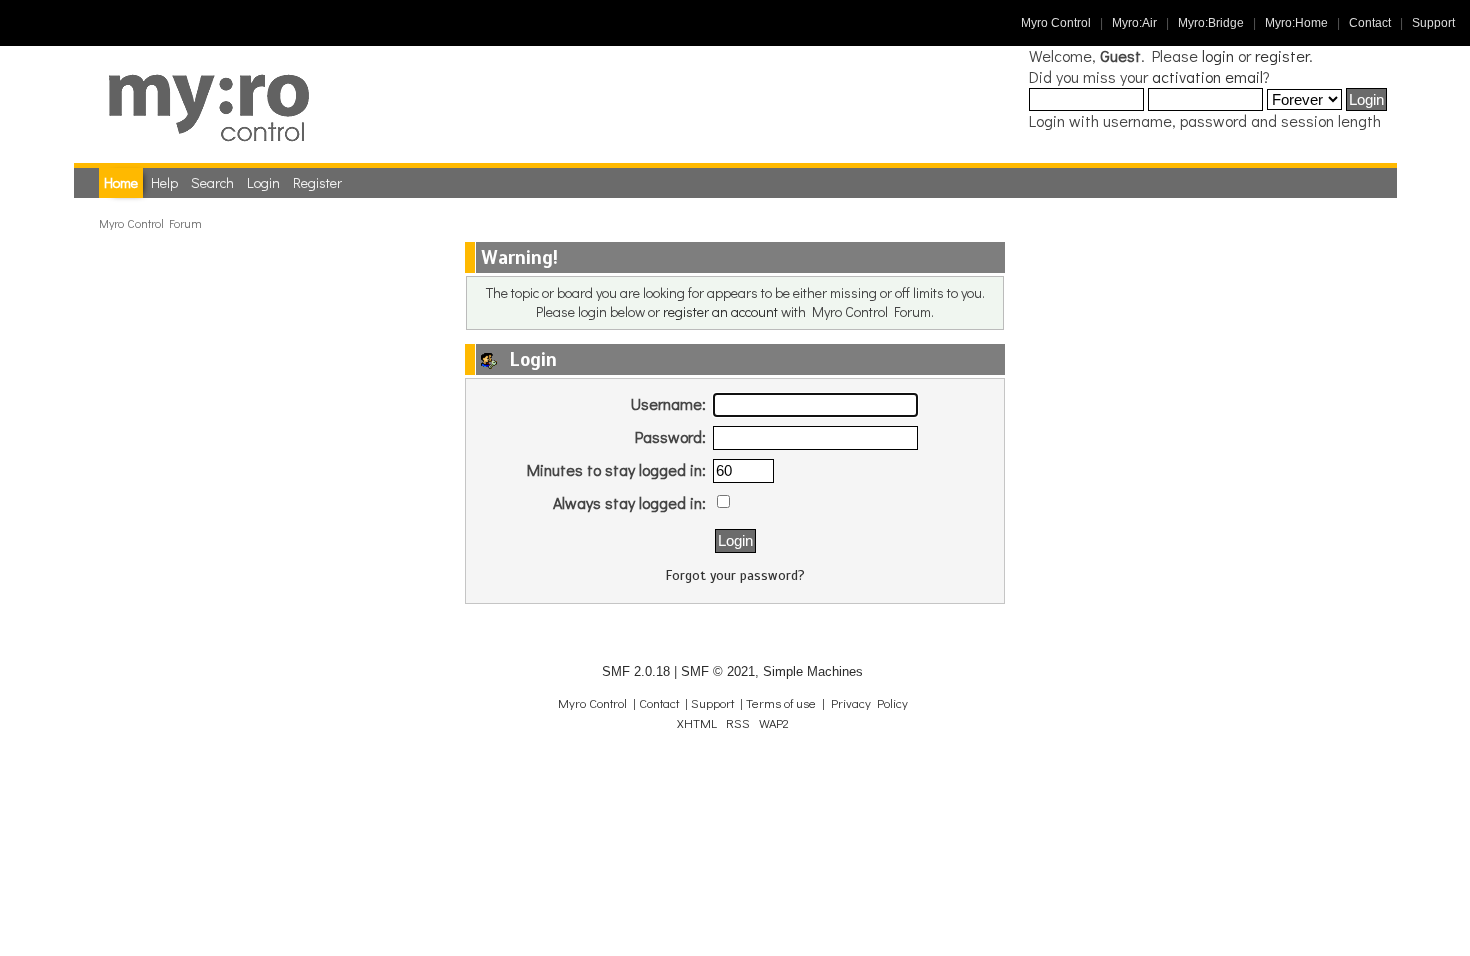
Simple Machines (813, 671)
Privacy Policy (869, 703)
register (1282, 55)
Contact (1370, 23)
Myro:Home (1296, 23)
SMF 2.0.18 (636, 671)
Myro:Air (1134, 23)
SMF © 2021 (718, 671)
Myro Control (1056, 23)
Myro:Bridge (1211, 23)
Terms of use (781, 703)
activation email (1207, 76)
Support (1433, 23)
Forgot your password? (735, 575)
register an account (720, 311)
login (1218, 55)
